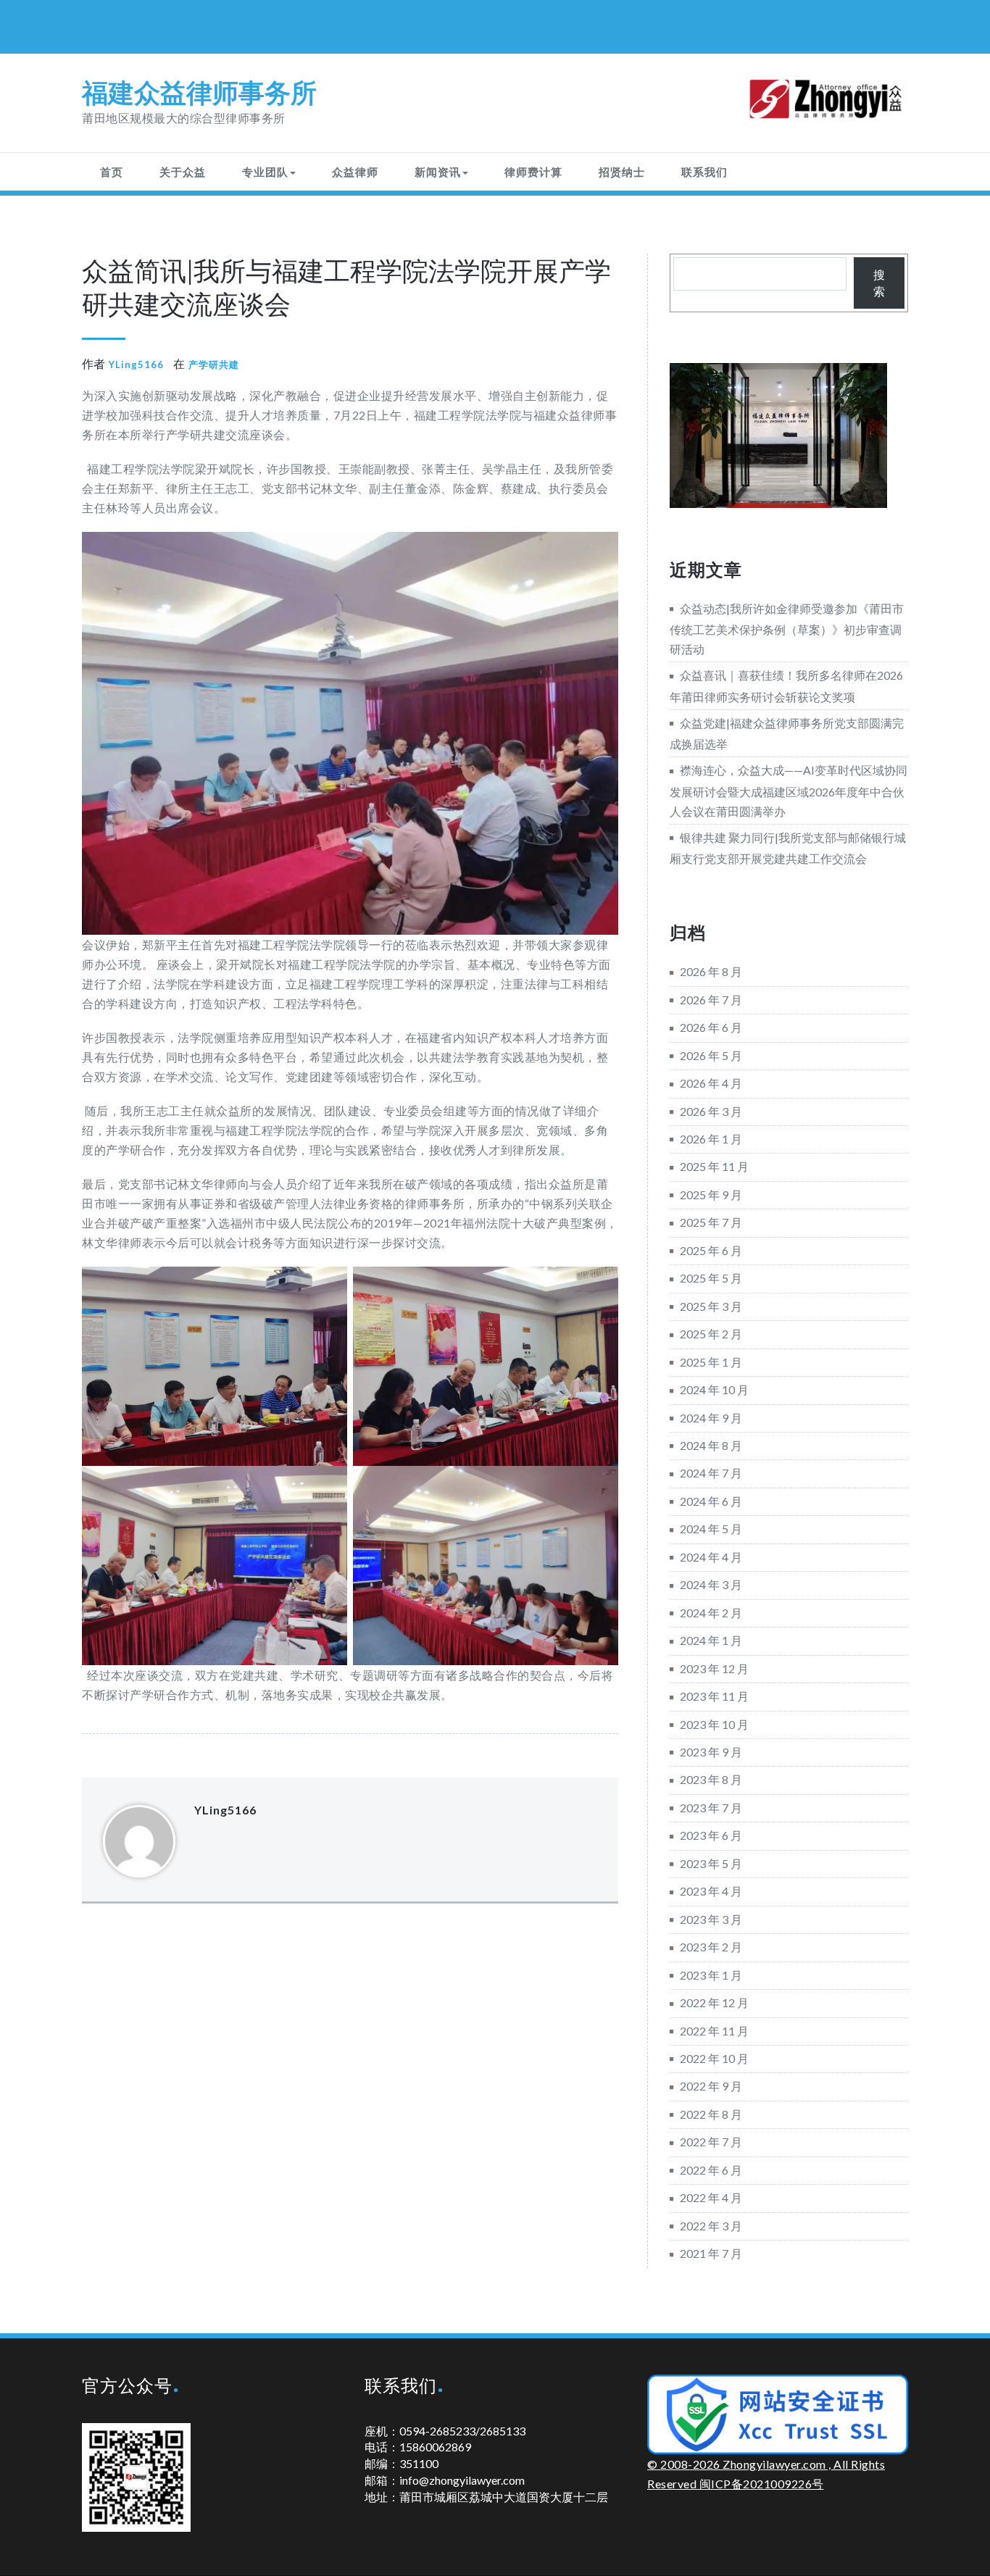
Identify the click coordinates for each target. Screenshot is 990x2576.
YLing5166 (136, 364)
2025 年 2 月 (711, 1334)
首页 (112, 172)
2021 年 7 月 (711, 2253)
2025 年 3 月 (711, 1306)
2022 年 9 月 (711, 2086)
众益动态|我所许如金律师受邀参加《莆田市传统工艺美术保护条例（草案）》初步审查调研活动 (787, 629)
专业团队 (265, 172)
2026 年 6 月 (711, 1027)
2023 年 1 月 (711, 1975)
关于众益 (183, 172)
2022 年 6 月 (711, 2170)
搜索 (879, 283)
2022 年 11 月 (714, 2031)
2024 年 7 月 (711, 1473)
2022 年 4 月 (711, 2197)
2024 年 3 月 (711, 1584)
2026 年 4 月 (711, 1083)
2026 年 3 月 (711, 1111)
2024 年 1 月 (711, 1640)
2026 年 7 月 (711, 1000)
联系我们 (704, 172)
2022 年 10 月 (714, 2058)
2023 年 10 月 (714, 1724)
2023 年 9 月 (711, 1752)
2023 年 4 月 (711, 1891)
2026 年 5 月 (711, 1055)
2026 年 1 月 (711, 1139)
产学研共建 (214, 364)
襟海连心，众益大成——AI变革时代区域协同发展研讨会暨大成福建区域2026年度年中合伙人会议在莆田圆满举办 (789, 790)
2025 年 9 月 (711, 1195)
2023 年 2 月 (711, 1947)
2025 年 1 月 (711, 1362)
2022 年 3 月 (711, 2226)
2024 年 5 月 (711, 1529)
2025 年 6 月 (711, 1250)
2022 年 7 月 (711, 2142)
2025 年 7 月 (711, 1222)
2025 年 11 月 (714, 1166)
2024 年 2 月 (711, 1613)
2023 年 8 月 (711, 1779)
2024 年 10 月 (714, 1389)
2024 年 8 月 (711, 1445)
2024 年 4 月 (711, 1557)
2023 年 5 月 (711, 1863)
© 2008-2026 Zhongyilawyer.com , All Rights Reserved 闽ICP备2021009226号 (766, 2474)
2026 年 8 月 (711, 971)
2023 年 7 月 (711, 1808)
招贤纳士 (622, 172)
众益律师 (355, 172)
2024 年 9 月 (711, 1418)
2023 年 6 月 (711, 1835)
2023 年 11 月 (714, 1696)
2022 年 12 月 (714, 2002)
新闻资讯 (438, 172)
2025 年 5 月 (711, 1278)
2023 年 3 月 (711, 1919)
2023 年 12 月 (714, 1668)
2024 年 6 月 (711, 1501)
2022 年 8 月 (711, 2114)
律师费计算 (533, 172)
